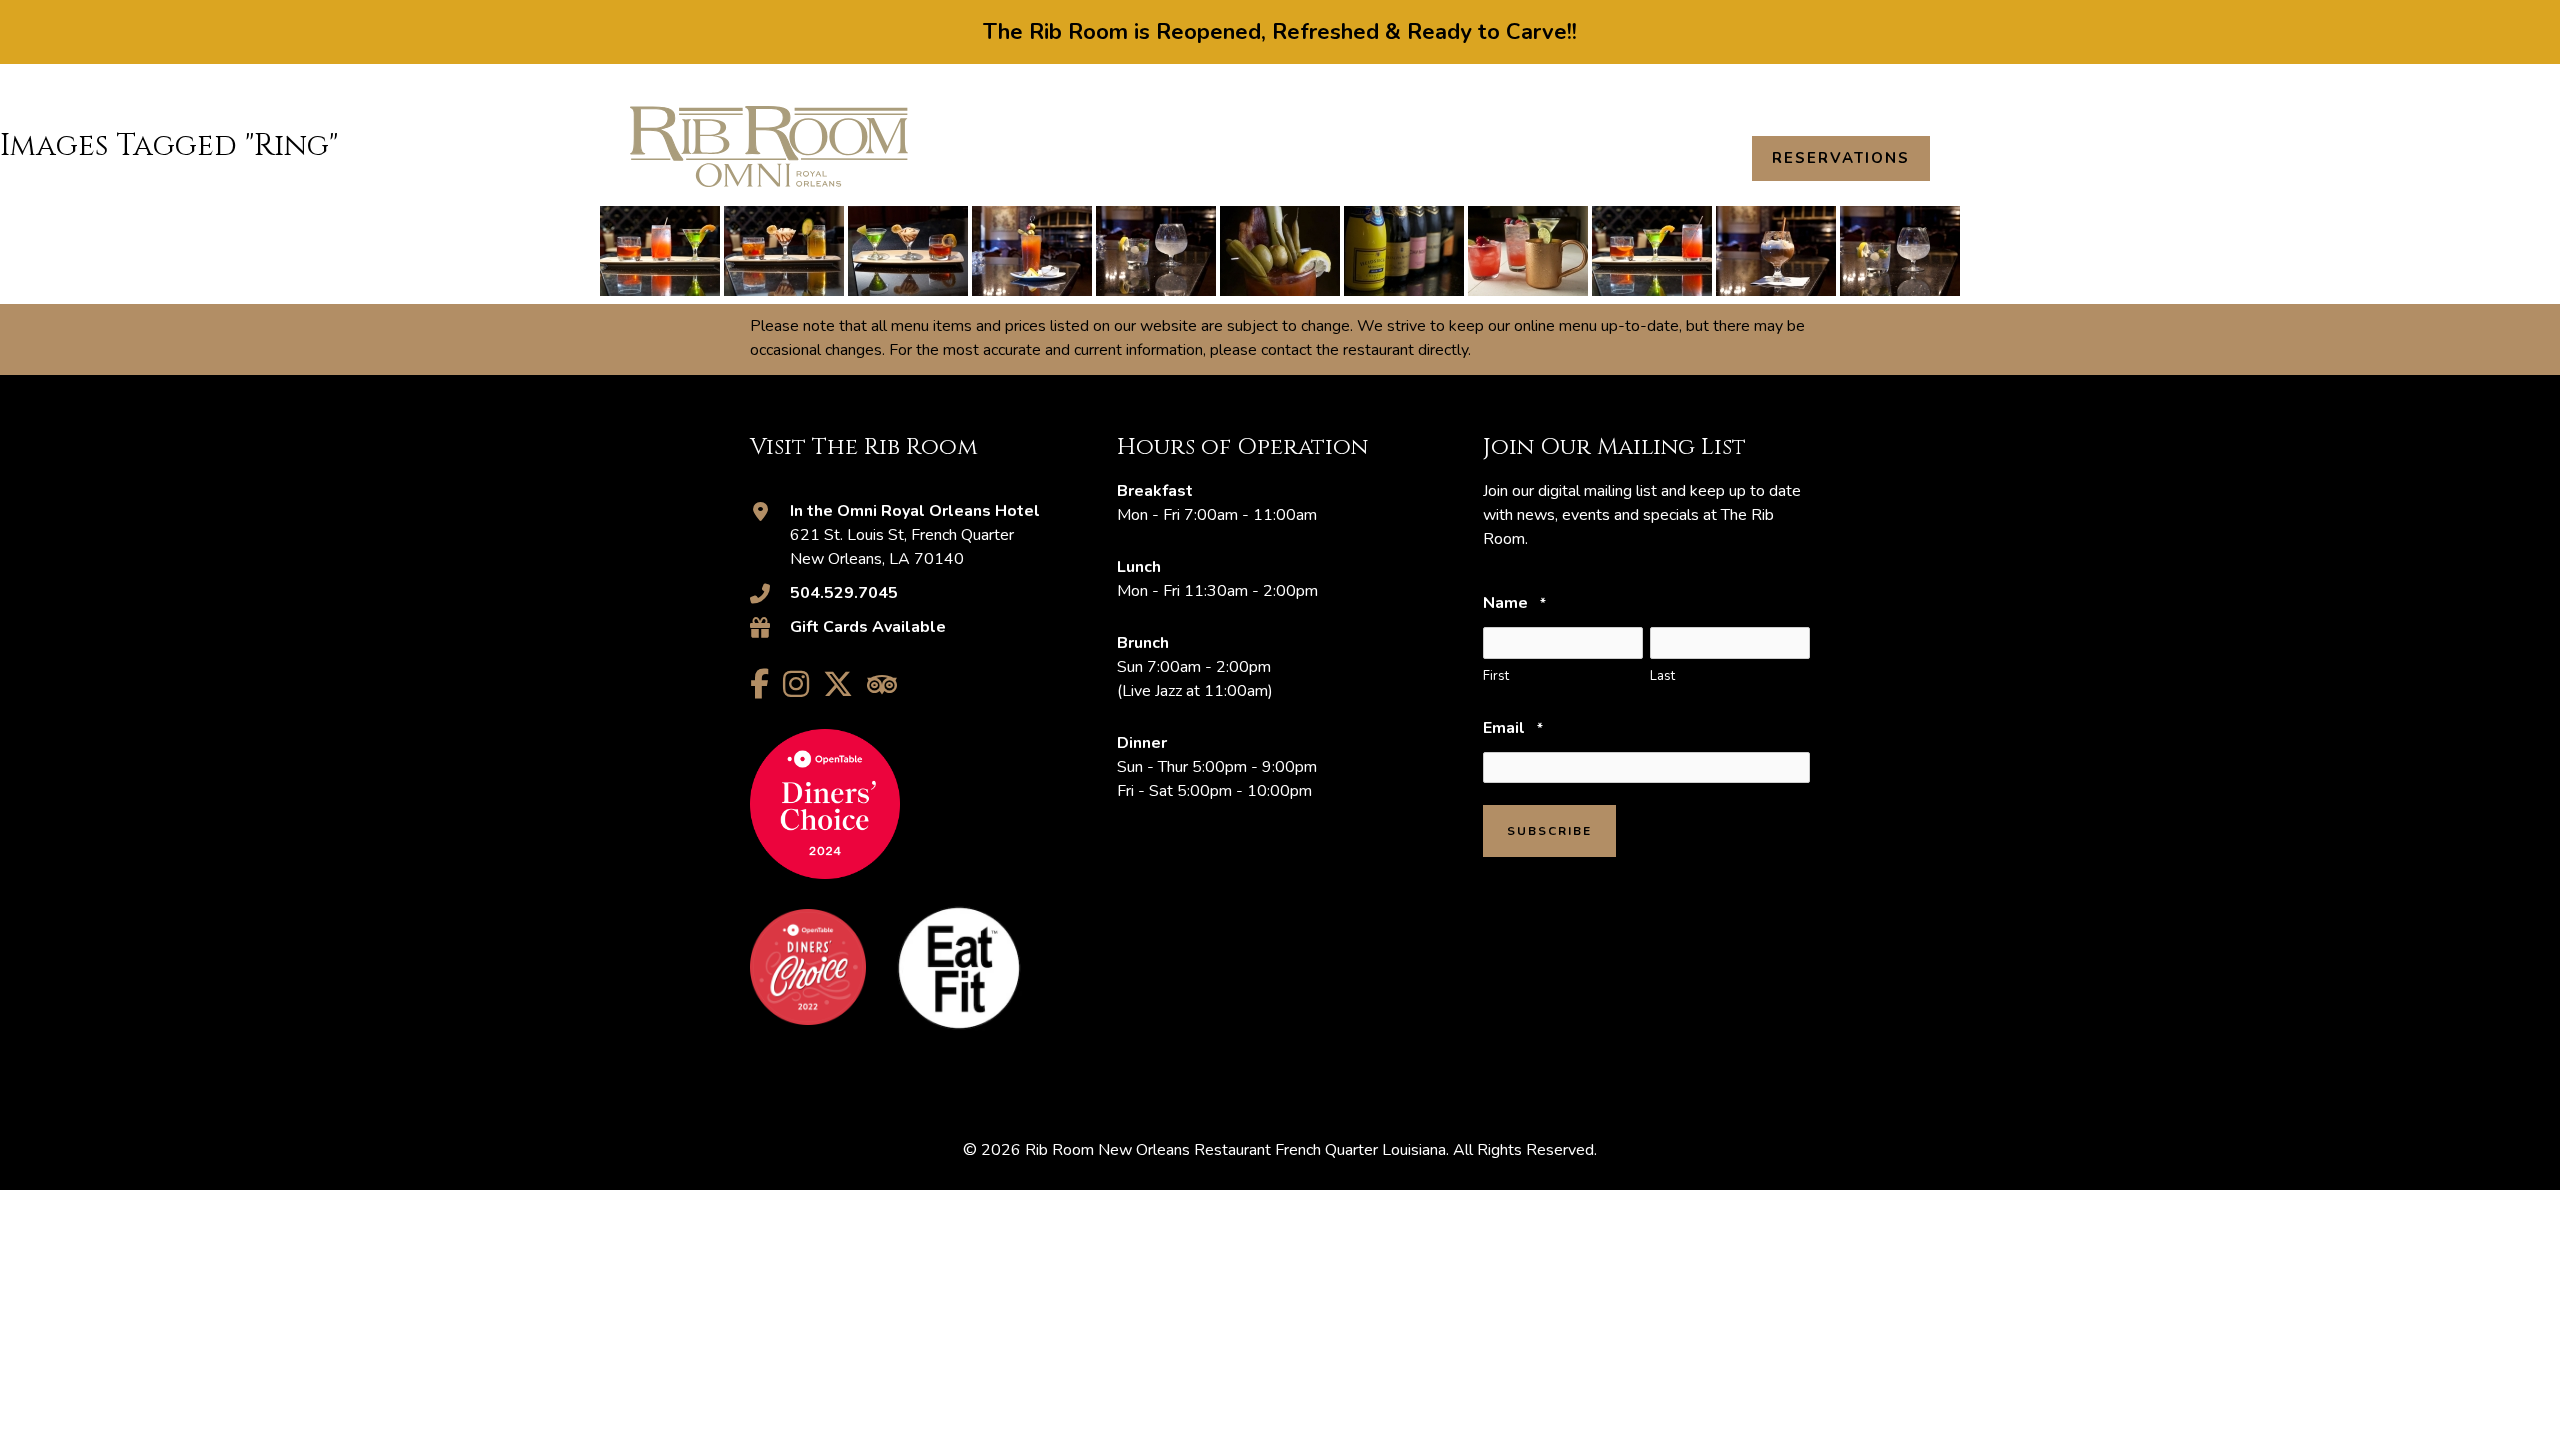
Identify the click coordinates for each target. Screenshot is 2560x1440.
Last (1662, 676)
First (1496, 676)
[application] (1356, 158)
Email (1512, 728)
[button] (1921, 87)
